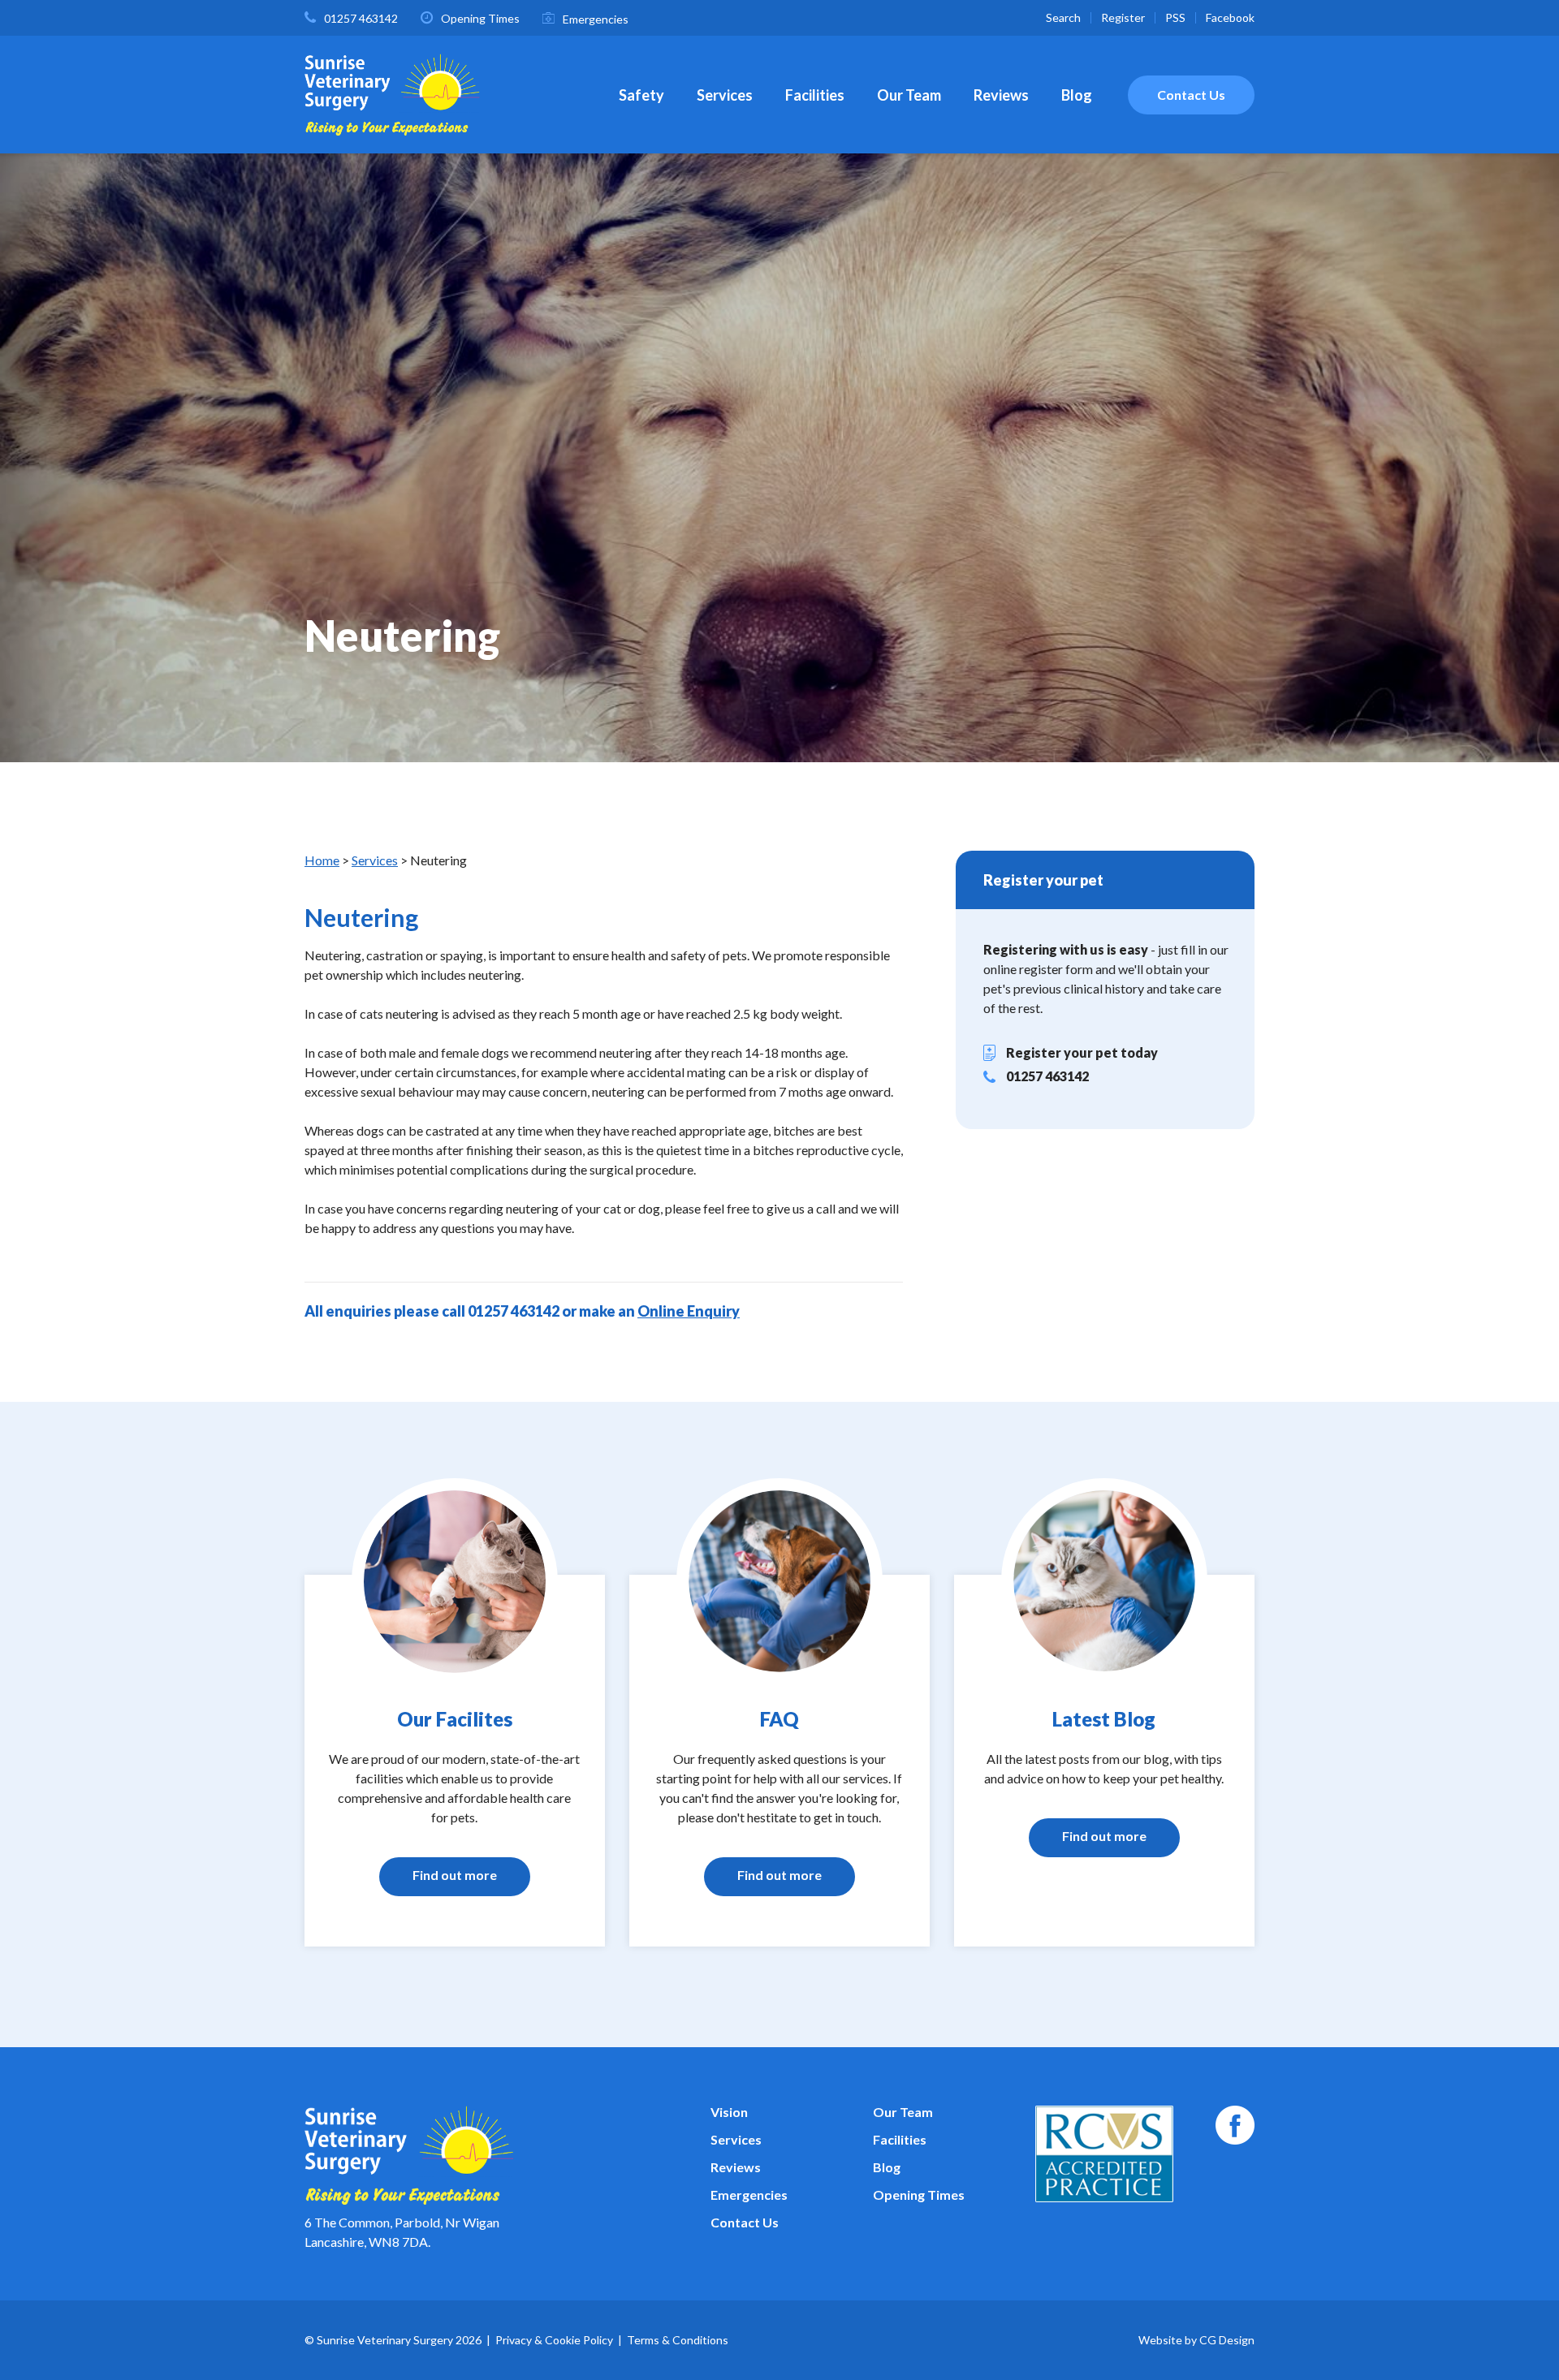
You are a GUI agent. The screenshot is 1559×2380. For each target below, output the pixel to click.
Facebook (1230, 17)
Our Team (909, 95)
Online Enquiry (689, 1311)
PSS (1175, 17)
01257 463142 (361, 18)
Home (322, 860)
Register (1123, 17)
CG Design (1227, 2340)
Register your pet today (1082, 1052)
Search (1063, 17)
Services (725, 95)
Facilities (815, 95)
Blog (1077, 95)
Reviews (1001, 95)
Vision (729, 2112)
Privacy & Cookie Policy (554, 2340)
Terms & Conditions (678, 2340)
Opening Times (480, 18)
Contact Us (1191, 95)
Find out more (455, 1875)
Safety (641, 95)
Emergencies (596, 19)
